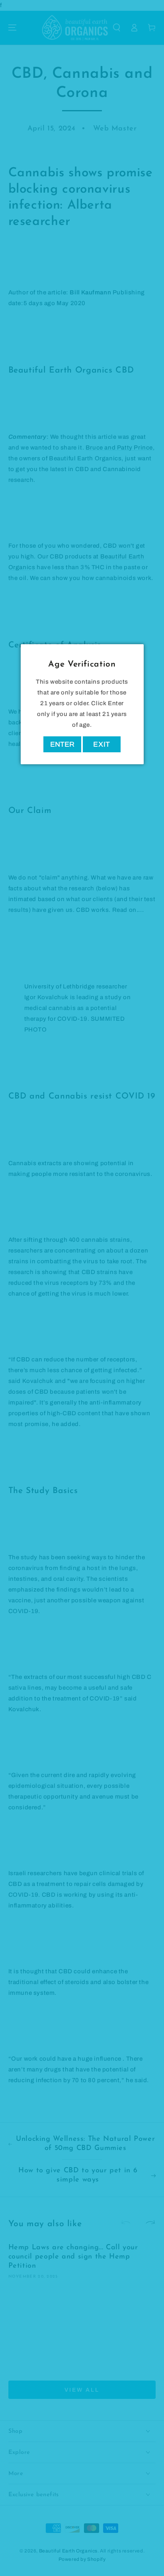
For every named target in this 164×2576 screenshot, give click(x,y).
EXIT (102, 744)
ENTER (62, 744)
